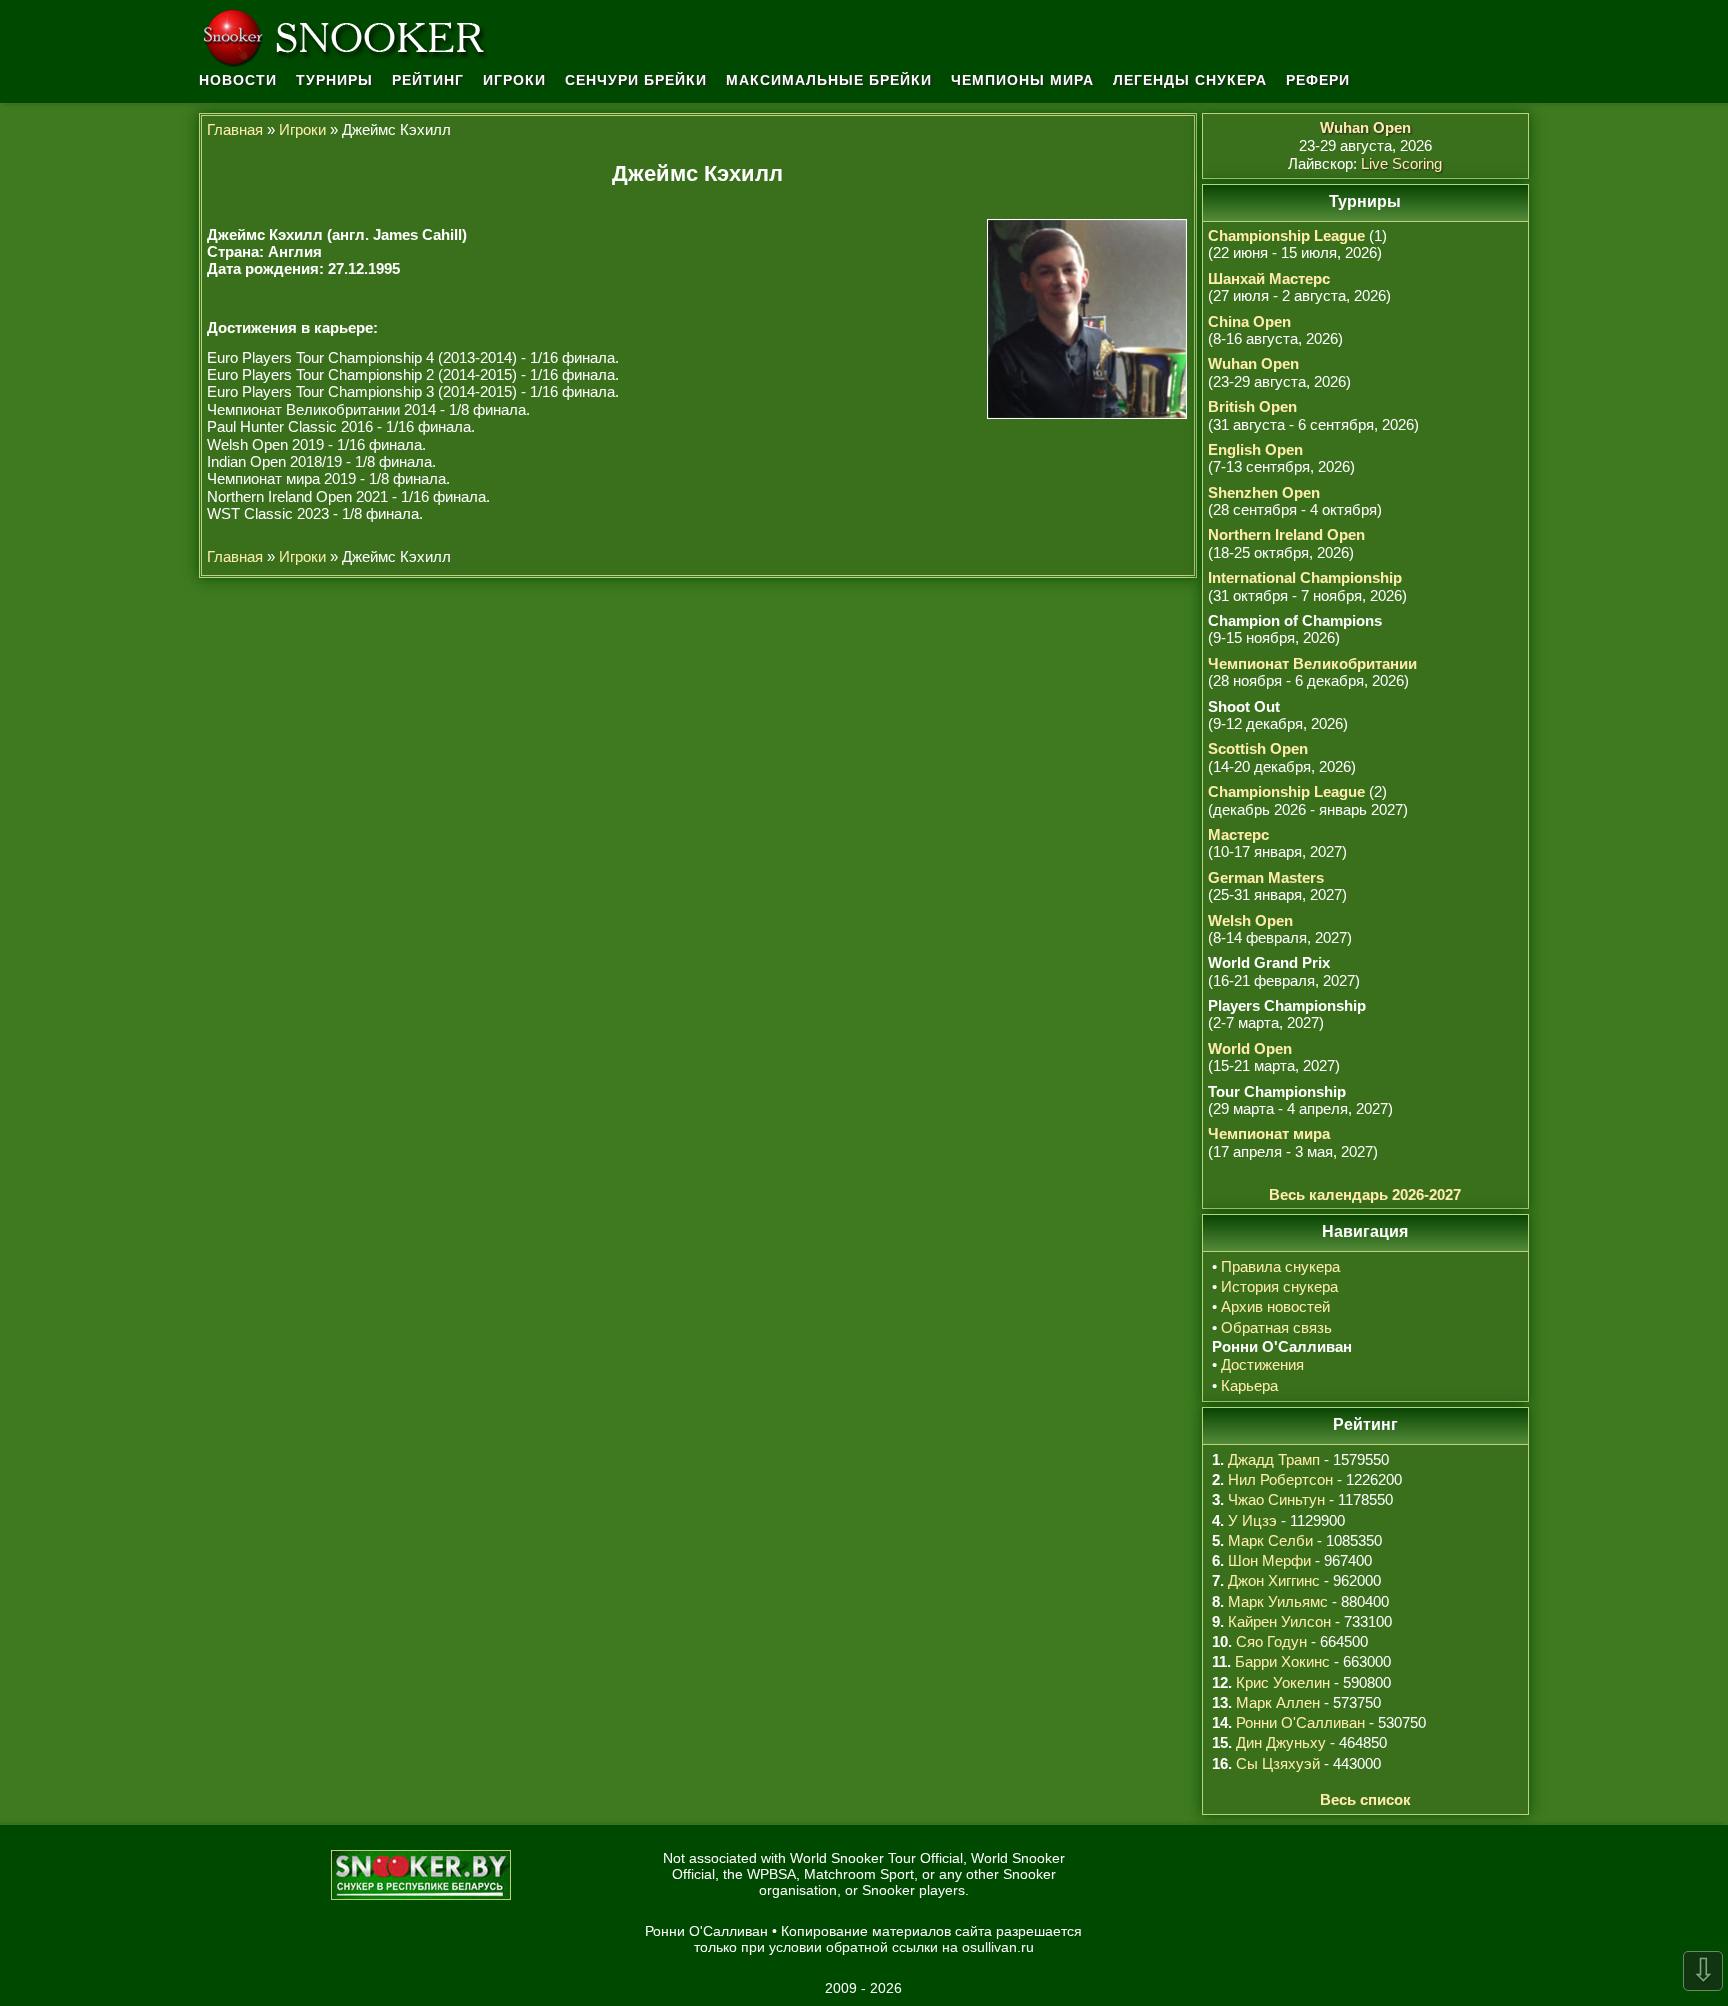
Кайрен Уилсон (1279, 1621)
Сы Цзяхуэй (1278, 1763)
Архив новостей (1275, 1306)
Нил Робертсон (1280, 1479)
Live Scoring (1401, 163)
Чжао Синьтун (1276, 1499)
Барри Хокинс (1282, 1661)
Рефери (1318, 80)
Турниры (334, 80)
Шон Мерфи (1269, 1560)
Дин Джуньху (1281, 1742)
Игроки (514, 80)
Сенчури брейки (636, 80)
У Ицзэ (1252, 1520)
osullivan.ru (998, 1947)
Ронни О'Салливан (1300, 1722)
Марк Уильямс (1278, 1601)
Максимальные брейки (829, 80)
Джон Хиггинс (1274, 1580)
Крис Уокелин (1283, 1682)
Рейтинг (428, 80)
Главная (235, 129)
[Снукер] (349, 35)
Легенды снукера (1190, 80)
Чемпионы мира (1022, 80)
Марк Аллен (1278, 1702)
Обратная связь (1276, 1327)
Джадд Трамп (1274, 1459)
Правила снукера (1280, 1266)
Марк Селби (1270, 1540)
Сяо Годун (1271, 1641)
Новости (238, 80)
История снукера (1279, 1286)
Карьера (1249, 1385)
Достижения (1262, 1364)
